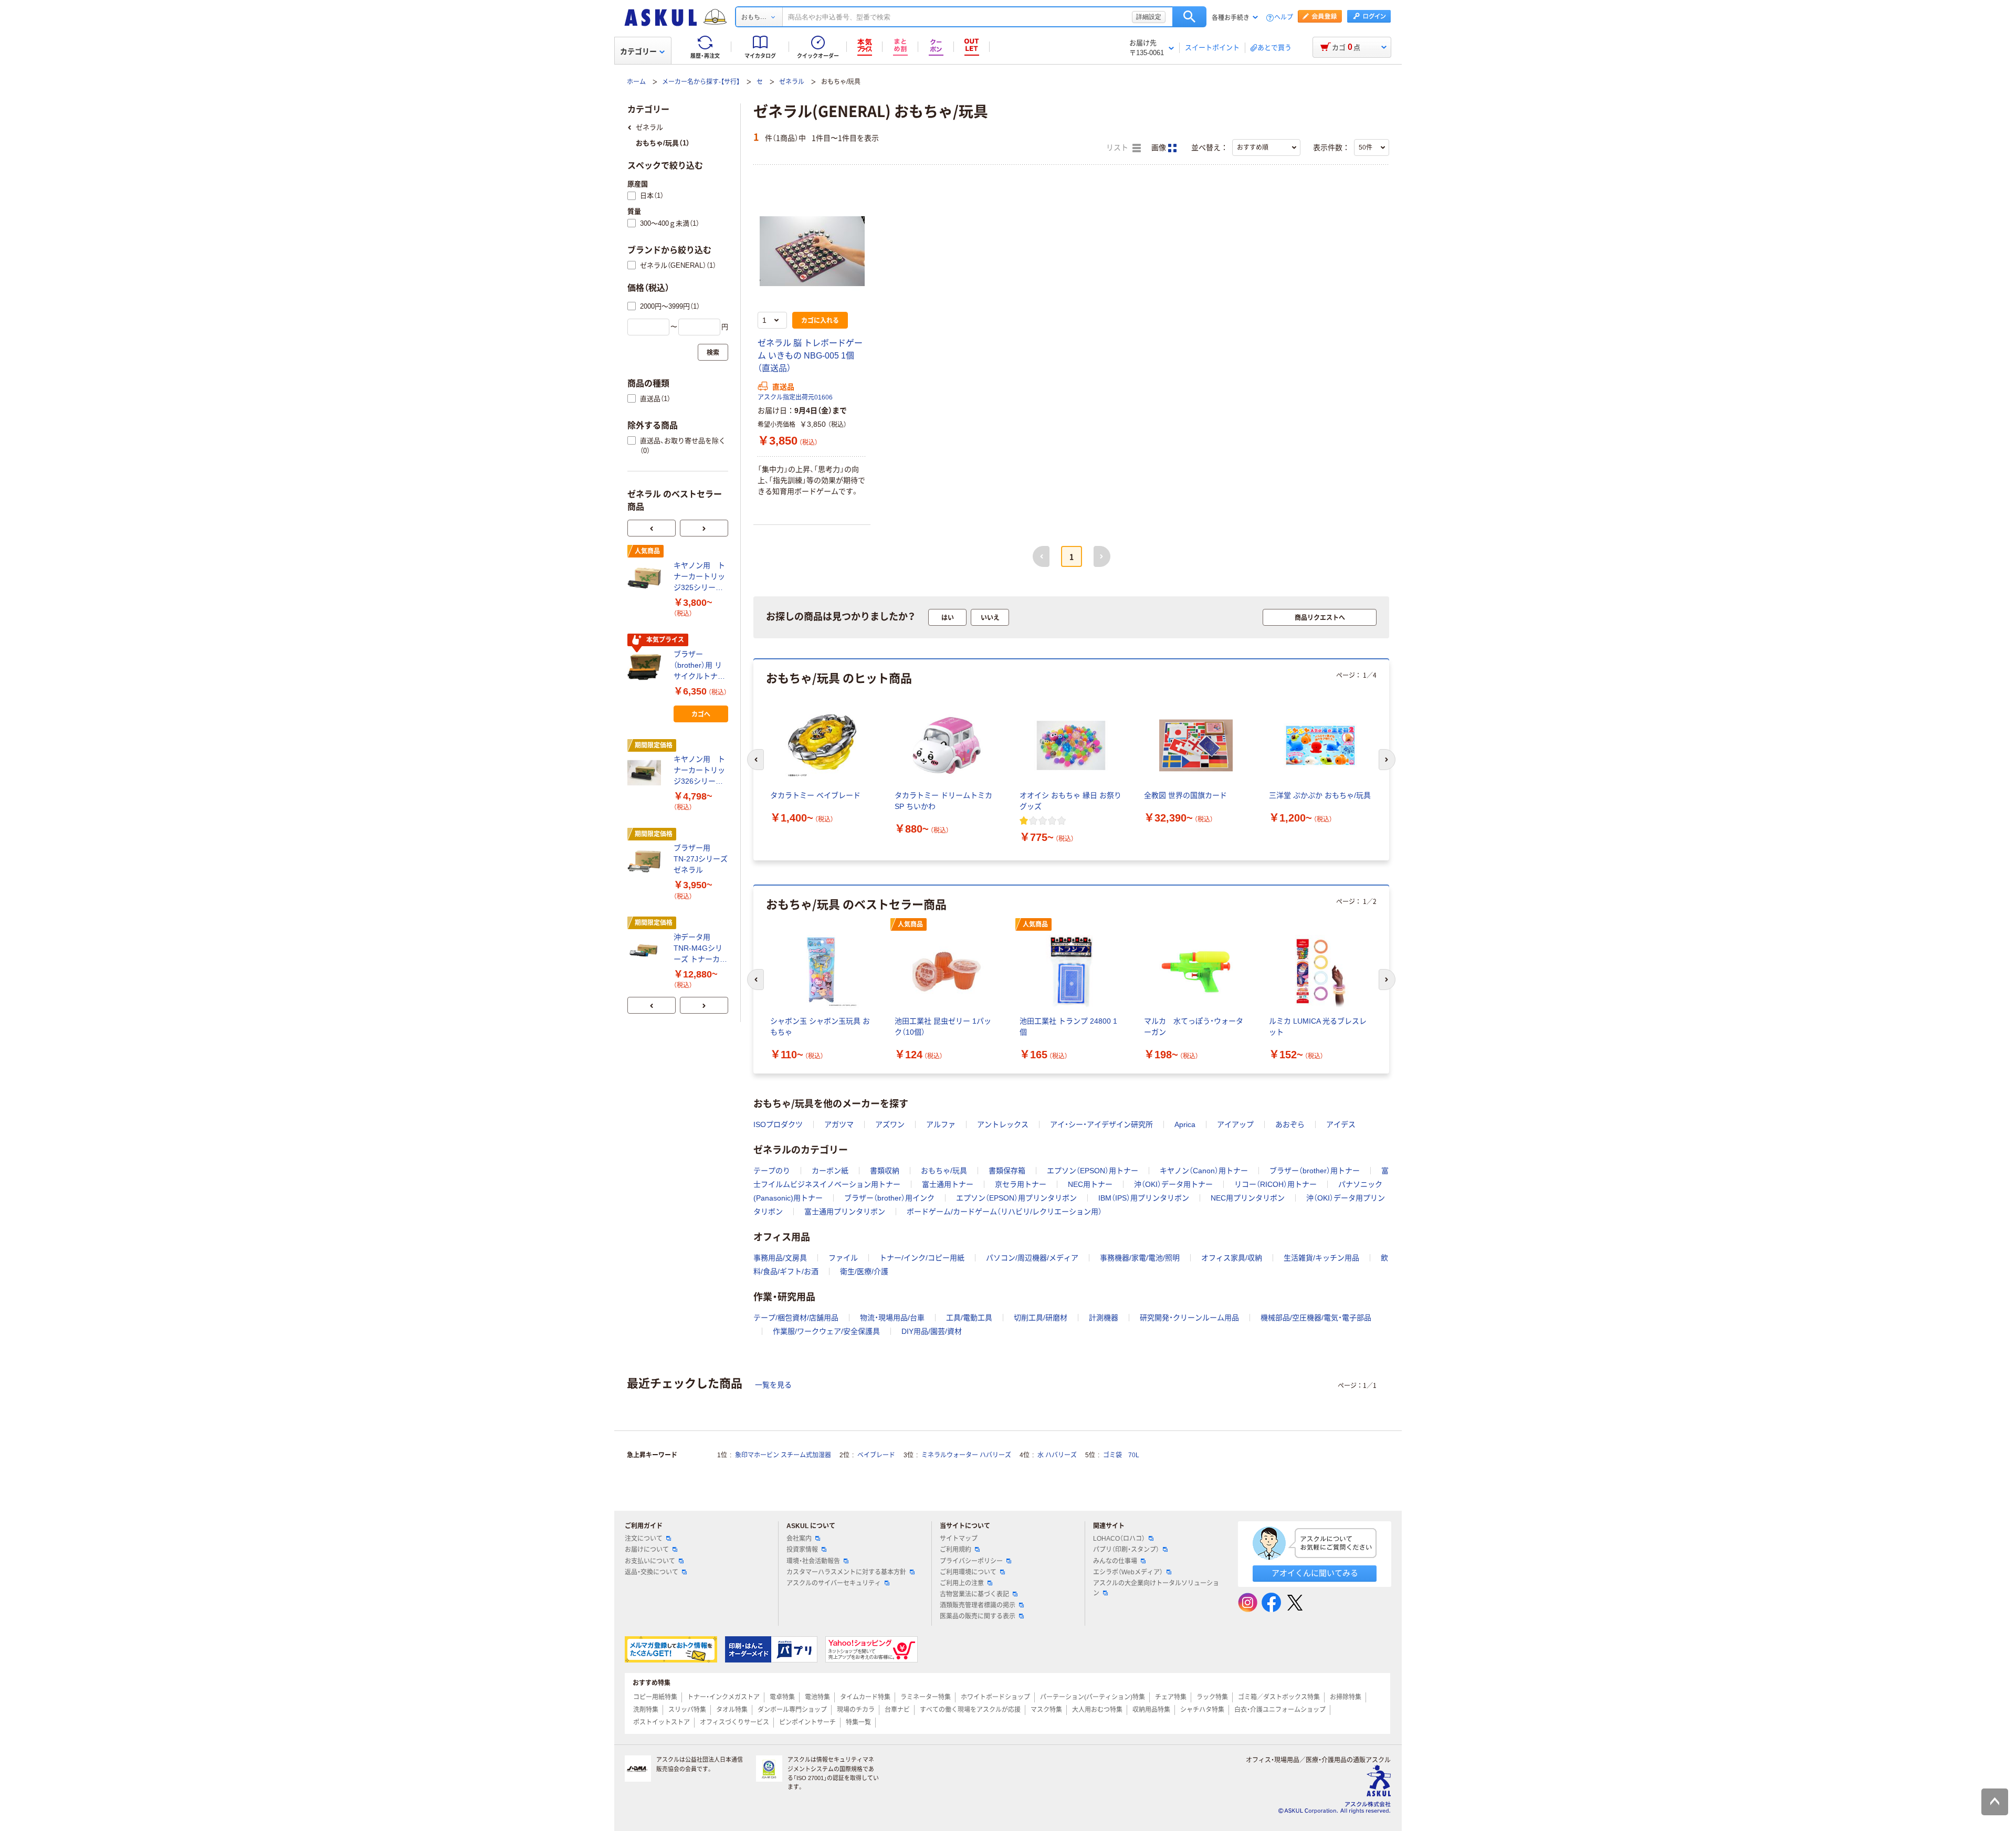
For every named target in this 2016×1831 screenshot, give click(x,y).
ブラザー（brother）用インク (889, 1198)
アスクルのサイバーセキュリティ (834, 1583)
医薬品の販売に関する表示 (978, 1616)
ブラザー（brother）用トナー (1315, 1171)
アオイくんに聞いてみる (1315, 1573)
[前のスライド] (652, 528)
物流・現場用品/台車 (892, 1318)
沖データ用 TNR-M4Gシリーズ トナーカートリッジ (700, 949)
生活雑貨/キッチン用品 (1321, 1258)
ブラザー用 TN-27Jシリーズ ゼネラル (701, 859)
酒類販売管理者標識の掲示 (978, 1605)
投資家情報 (802, 1550)
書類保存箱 (1007, 1171)
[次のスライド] (704, 528)
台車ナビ (897, 1710)
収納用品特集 (1151, 1710)
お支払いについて (650, 1561)
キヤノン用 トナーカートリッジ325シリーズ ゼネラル (701, 577)
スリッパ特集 (687, 1710)
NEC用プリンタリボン (1248, 1198)
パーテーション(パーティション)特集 (1093, 1697)
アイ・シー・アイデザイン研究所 (1101, 1124)
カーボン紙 (830, 1171)
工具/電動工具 (969, 1318)
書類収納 (885, 1171)
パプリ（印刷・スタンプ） (1126, 1550)
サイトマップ (959, 1539)
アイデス (1341, 1124)
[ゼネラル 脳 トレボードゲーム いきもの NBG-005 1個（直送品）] (812, 251)
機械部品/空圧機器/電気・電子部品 (1316, 1318)
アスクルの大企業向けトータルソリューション (1156, 1588)
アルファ (941, 1124)
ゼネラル (792, 82)
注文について (644, 1539)
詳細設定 (1149, 17)
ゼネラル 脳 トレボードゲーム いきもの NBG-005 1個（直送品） (810, 356)
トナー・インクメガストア (723, 1697)
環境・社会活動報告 (813, 1561)
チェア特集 (1171, 1697)
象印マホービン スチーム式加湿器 (783, 1455)
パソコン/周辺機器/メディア (1032, 1258)
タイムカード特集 (865, 1697)
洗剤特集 (646, 1710)
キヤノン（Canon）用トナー (1204, 1171)
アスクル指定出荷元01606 (795, 397)
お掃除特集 (1346, 1697)
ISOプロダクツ (778, 1124)
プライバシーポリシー (971, 1561)
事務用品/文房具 (780, 1258)
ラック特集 (1212, 1697)
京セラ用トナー (1021, 1184)
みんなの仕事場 (1115, 1561)
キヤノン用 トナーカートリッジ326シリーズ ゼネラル (701, 771)
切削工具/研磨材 (1041, 1318)
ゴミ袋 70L (1121, 1455)
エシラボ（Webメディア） (1128, 1572)
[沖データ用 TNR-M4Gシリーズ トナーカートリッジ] (646, 950)
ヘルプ (1284, 18)
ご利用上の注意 (962, 1583)
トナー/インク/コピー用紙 (922, 1258)
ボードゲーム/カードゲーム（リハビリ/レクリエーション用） (1004, 1212)
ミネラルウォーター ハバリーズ (966, 1455)
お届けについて (647, 1550)
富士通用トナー (948, 1184)
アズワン (890, 1124)
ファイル (843, 1258)
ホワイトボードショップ (995, 1697)
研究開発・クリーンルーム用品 (1189, 1318)
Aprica (1185, 1124)
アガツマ (839, 1124)
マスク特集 (1046, 1710)
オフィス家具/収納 (1232, 1258)
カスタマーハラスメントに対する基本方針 (846, 1572)
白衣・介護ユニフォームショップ (1280, 1710)
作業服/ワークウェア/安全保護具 (826, 1331)
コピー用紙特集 (655, 1697)
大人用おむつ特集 (1097, 1710)
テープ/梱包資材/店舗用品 (796, 1318)
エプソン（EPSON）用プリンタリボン (1016, 1198)
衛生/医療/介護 (864, 1271)
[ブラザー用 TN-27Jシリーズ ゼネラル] (646, 861)
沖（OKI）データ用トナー (1173, 1184)
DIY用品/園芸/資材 (932, 1331)
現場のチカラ (856, 1710)
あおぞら (1290, 1124)
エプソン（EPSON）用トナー (1093, 1171)
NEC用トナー (1090, 1184)
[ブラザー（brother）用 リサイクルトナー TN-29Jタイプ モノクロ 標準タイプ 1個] (646, 667)
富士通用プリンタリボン (845, 1212)
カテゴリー (638, 51)
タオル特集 (732, 1710)
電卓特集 (782, 1697)
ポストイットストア (661, 1722)
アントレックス (1003, 1124)
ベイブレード (876, 1455)
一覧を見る (773, 1385)
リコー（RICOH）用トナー (1275, 1184)
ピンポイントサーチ (807, 1722)
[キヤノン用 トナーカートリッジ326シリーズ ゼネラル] (646, 773)
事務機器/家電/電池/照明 (1140, 1258)
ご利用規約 (955, 1550)
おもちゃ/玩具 (944, 1171)
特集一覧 (858, 1722)
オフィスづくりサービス (734, 1722)
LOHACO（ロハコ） (1119, 1539)
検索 (1189, 17)
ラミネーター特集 (926, 1697)
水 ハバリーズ (1057, 1455)
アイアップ (1235, 1124)
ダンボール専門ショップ (792, 1710)
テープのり (772, 1171)
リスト (1118, 148)
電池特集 (817, 1697)
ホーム (636, 82)
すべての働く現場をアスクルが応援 (970, 1710)
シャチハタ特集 (1202, 1710)
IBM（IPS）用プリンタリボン (1144, 1198)
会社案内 (799, 1539)
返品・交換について (652, 1572)
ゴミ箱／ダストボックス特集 (1279, 1697)
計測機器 (1104, 1318)
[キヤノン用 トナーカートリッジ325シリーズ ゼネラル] (646, 578)
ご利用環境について (968, 1572)
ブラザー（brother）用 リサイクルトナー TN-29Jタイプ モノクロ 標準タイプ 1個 (700, 666)
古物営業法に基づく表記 (974, 1594)
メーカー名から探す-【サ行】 (701, 82)
